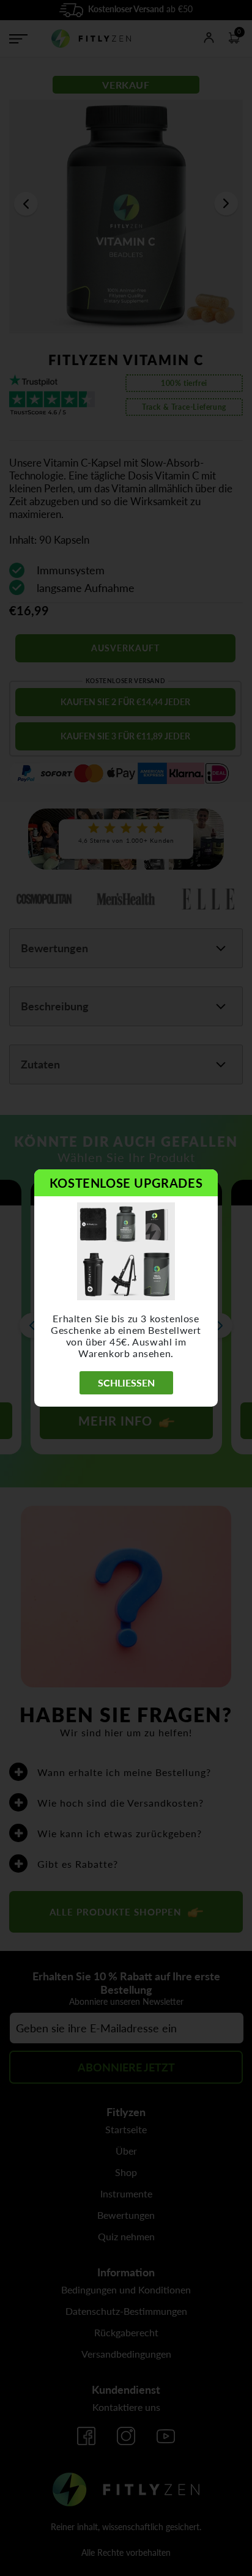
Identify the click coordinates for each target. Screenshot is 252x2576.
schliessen (126, 1382)
